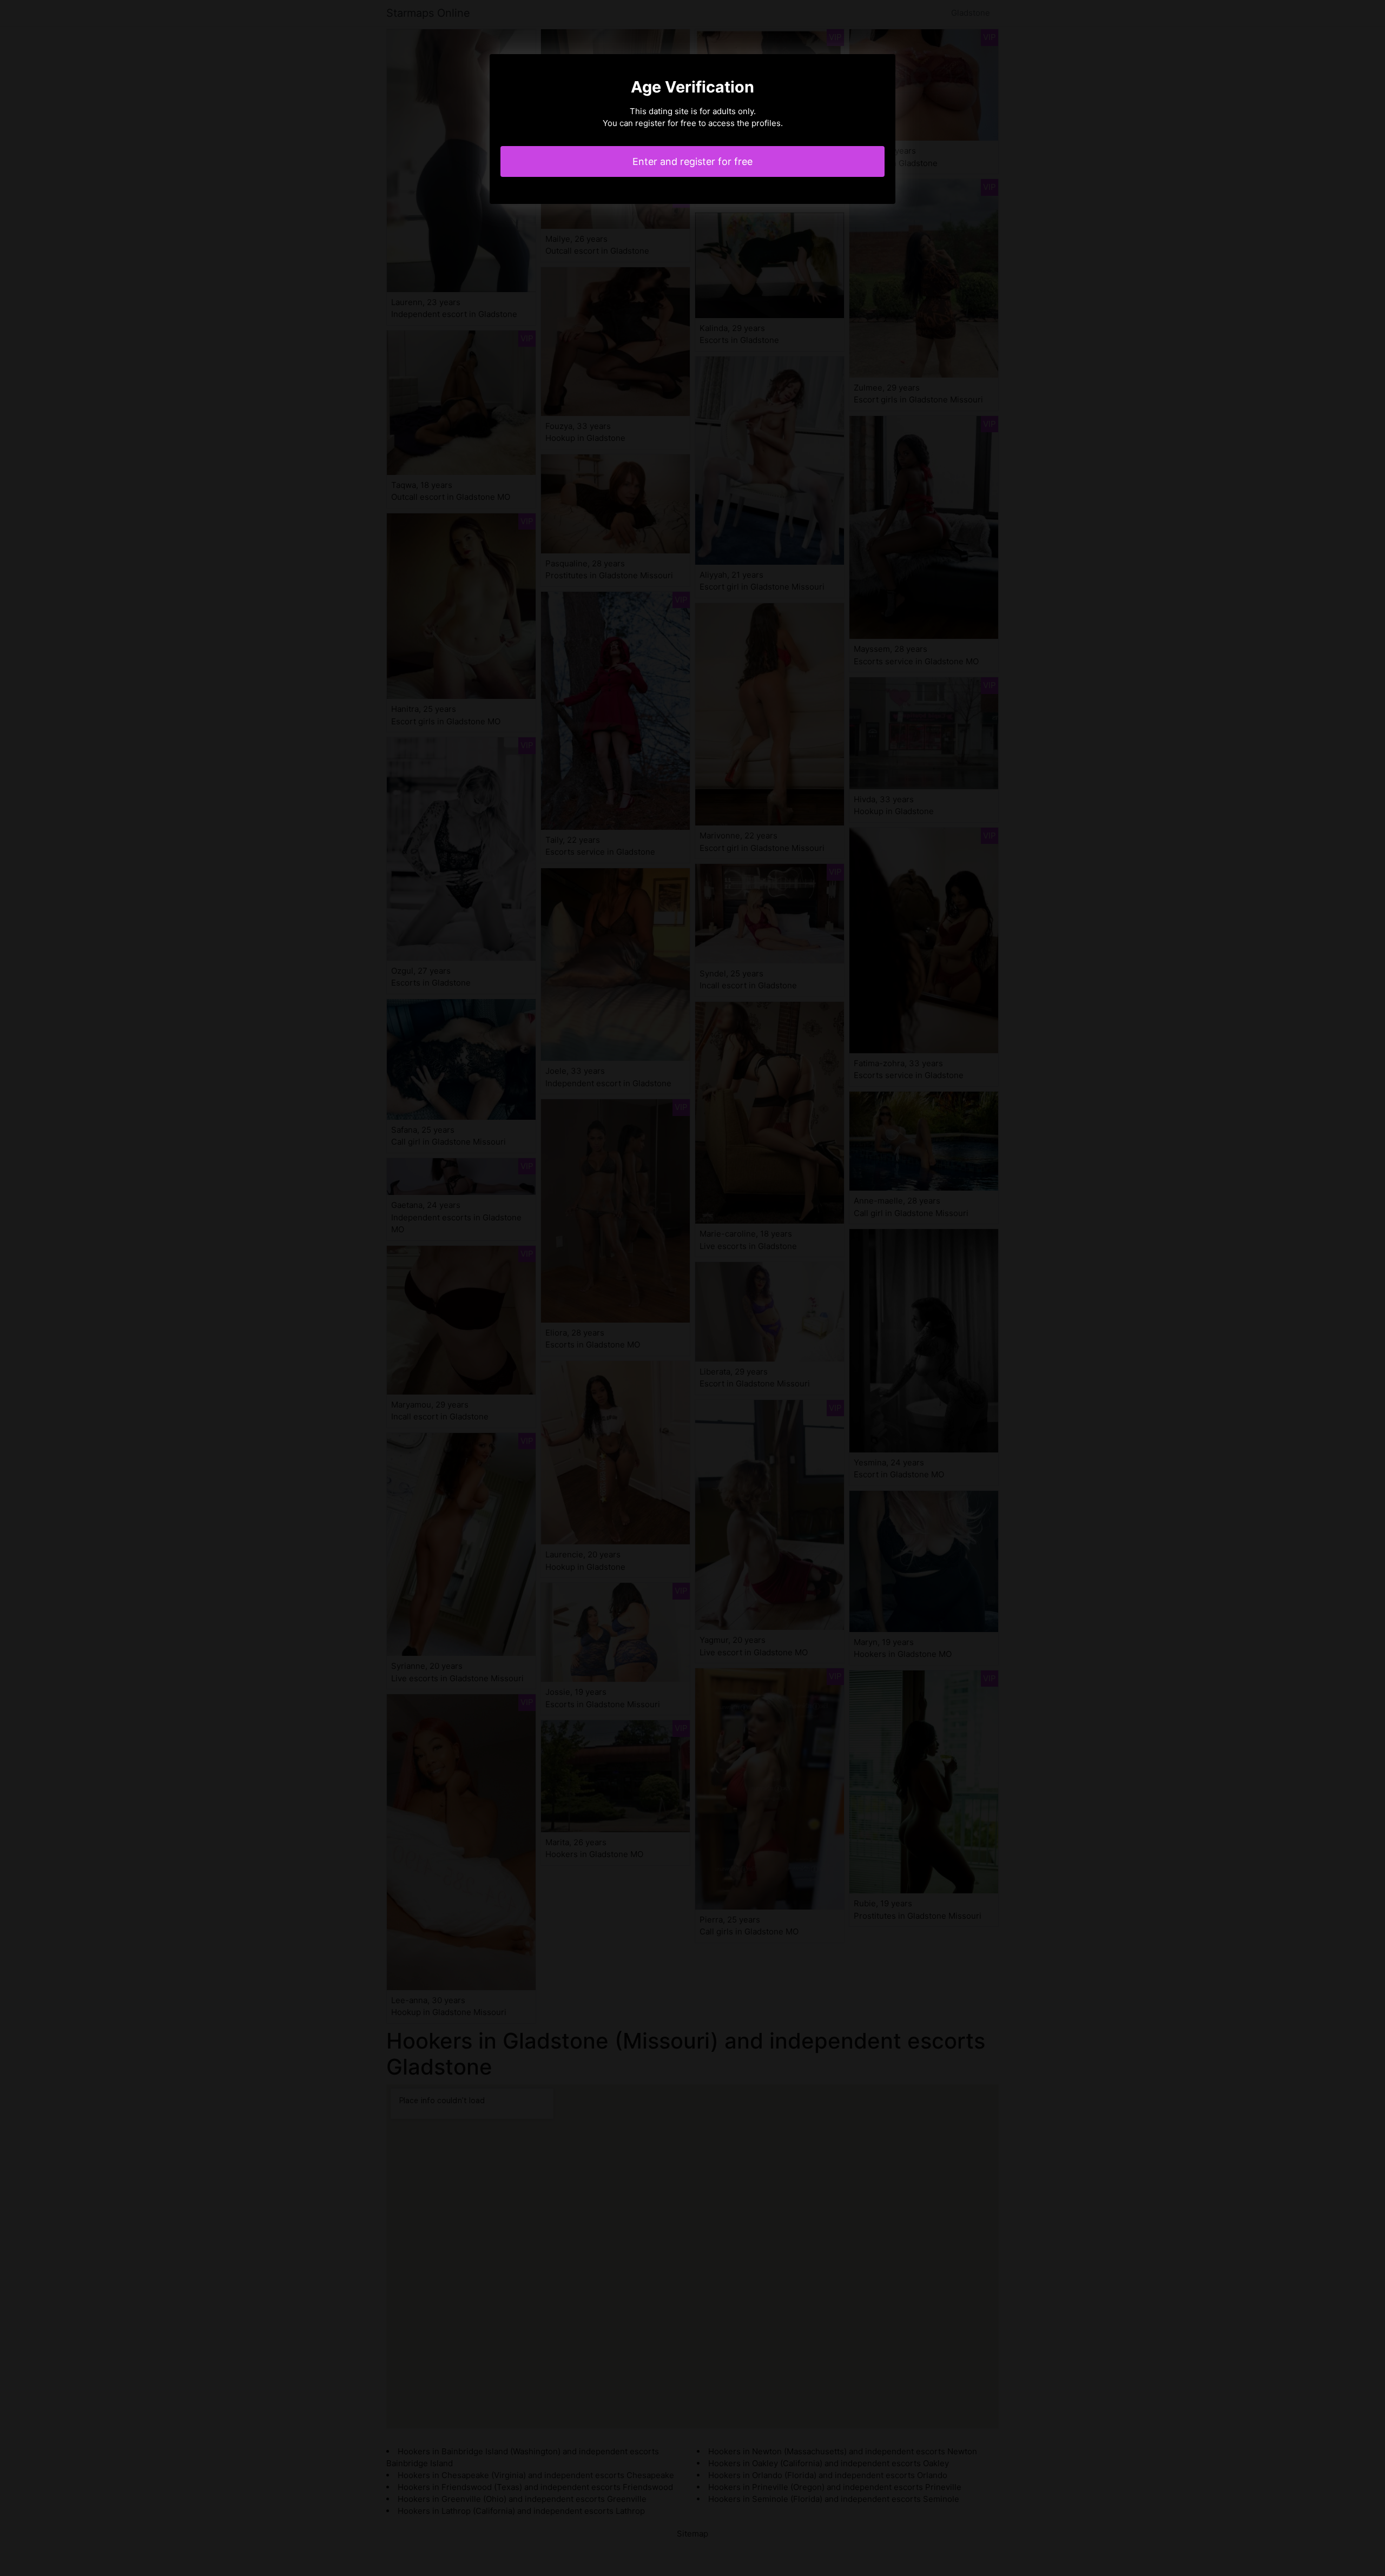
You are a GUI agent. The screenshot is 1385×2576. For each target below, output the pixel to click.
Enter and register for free (692, 161)
